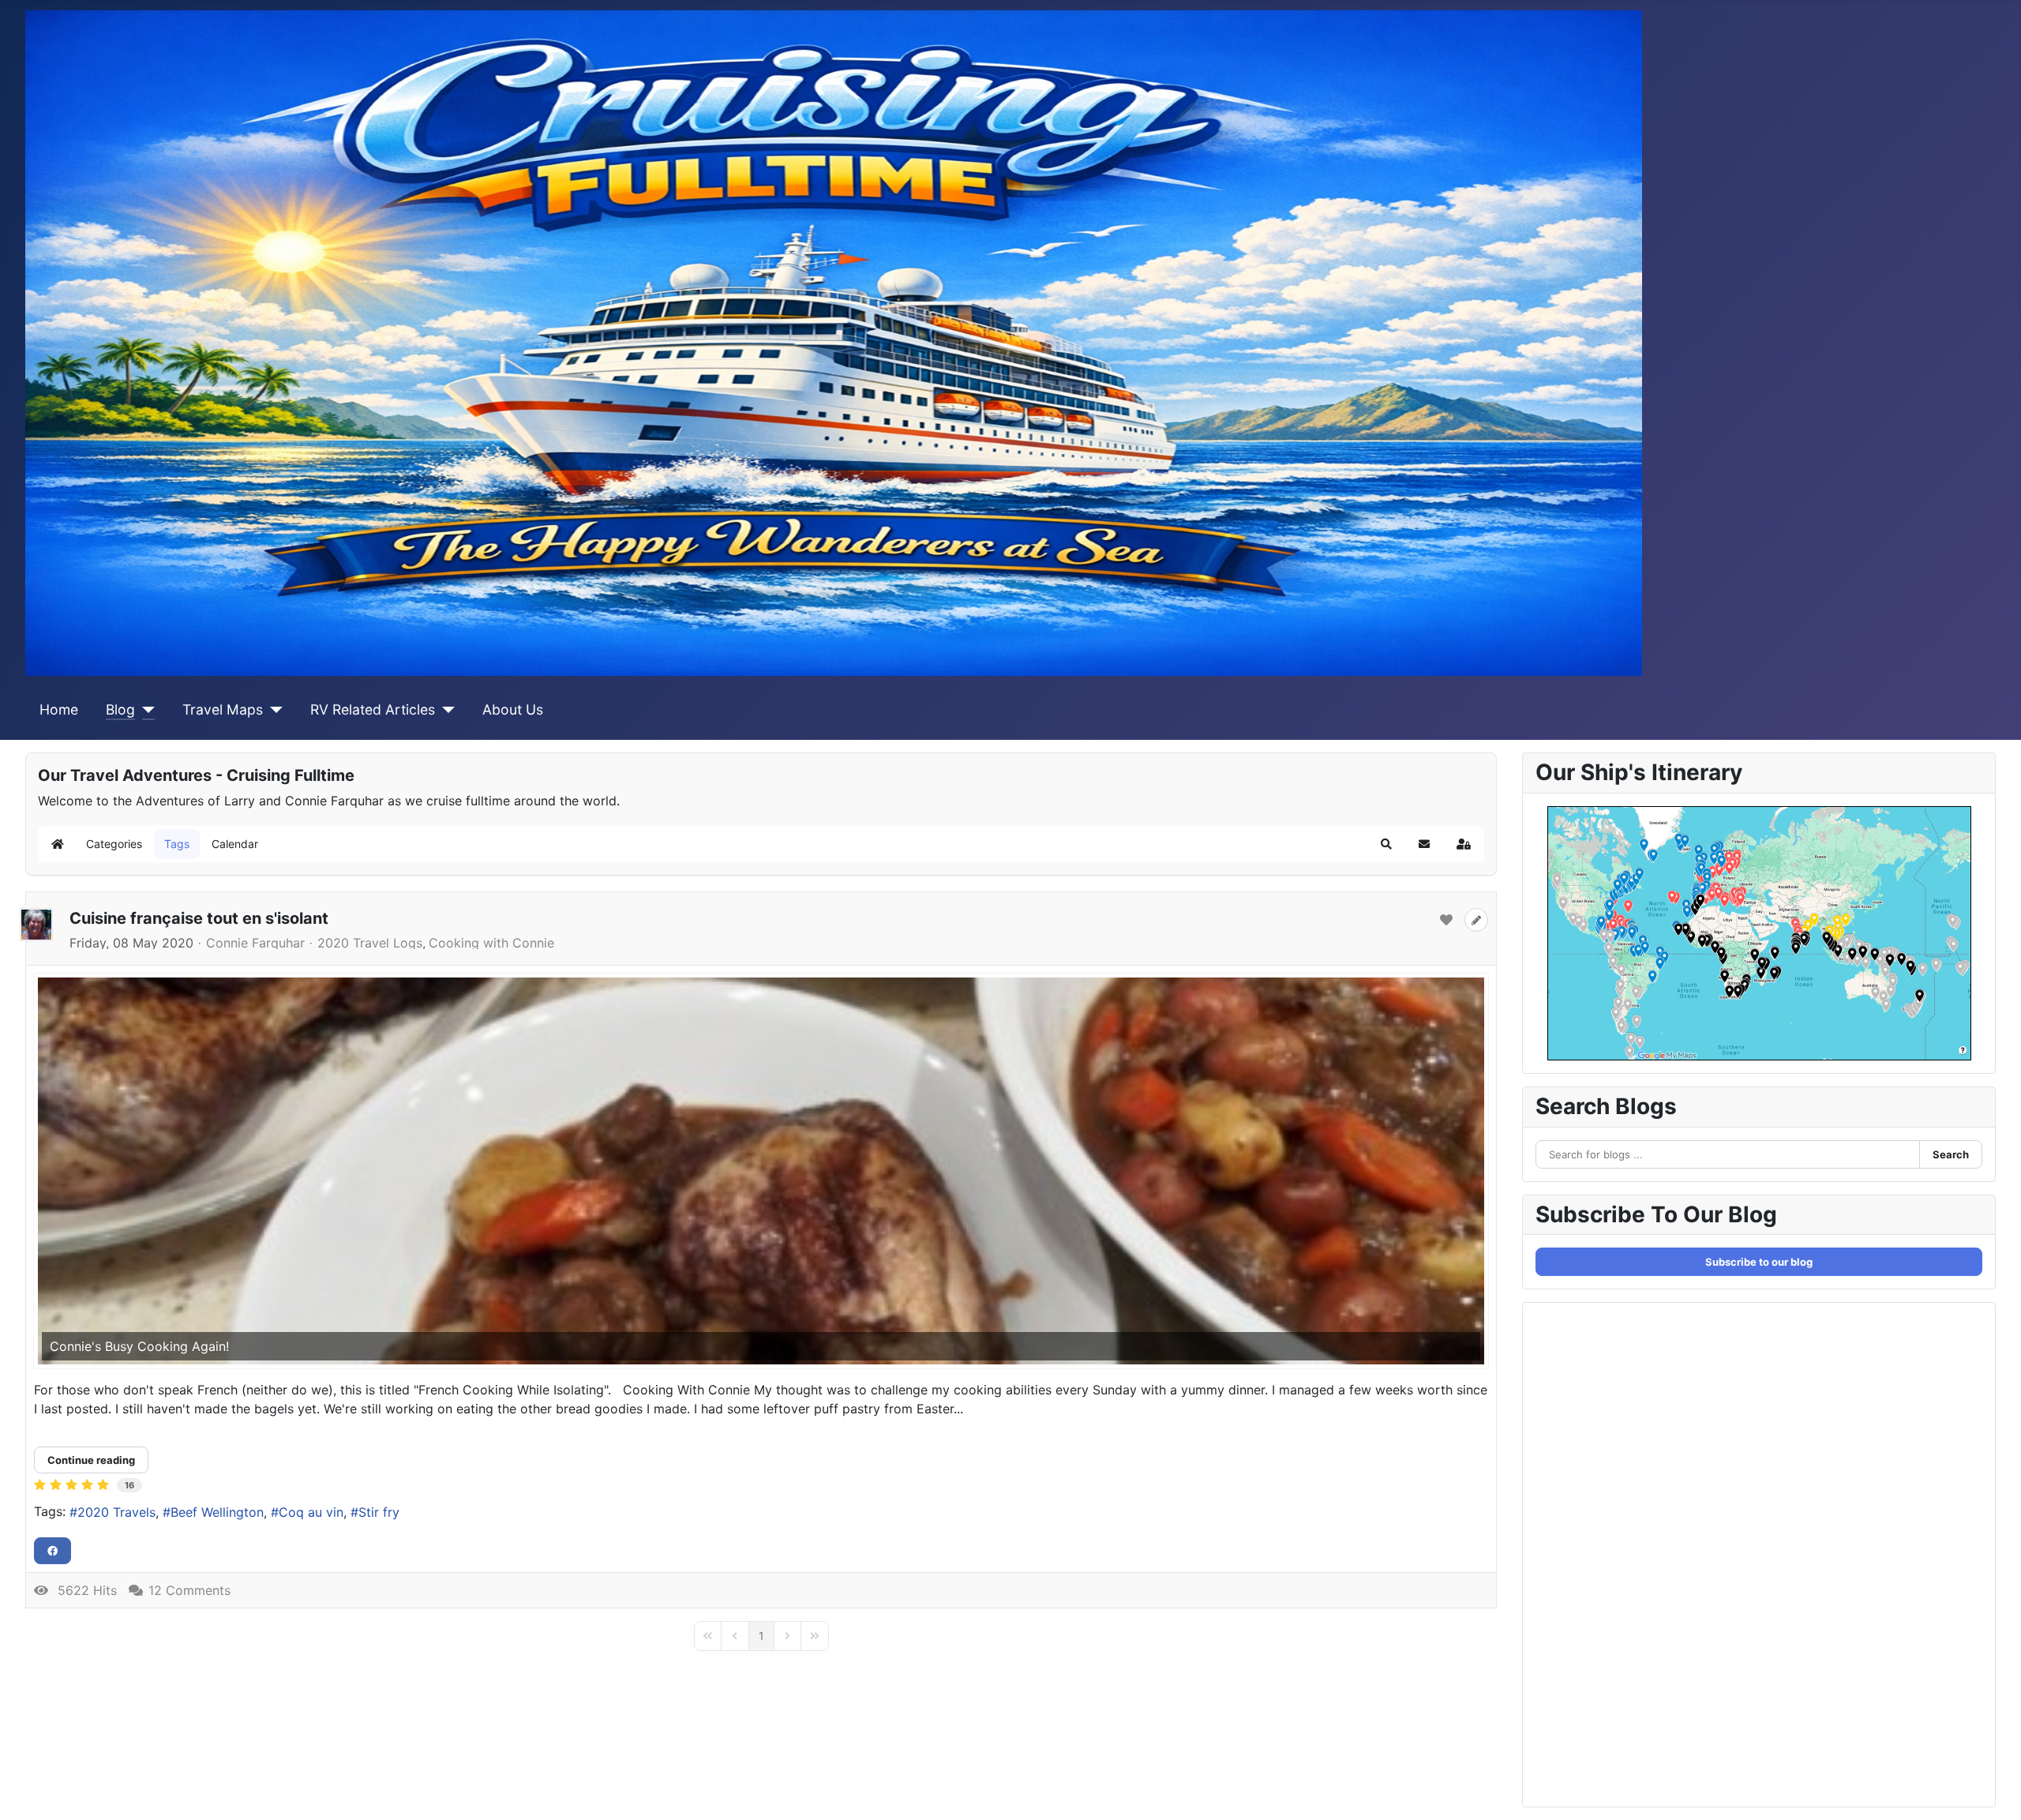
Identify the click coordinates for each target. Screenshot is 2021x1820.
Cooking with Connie (491, 943)
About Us (513, 709)
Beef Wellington (217, 1512)
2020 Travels (116, 1512)
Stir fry (379, 1512)
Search (1951, 1154)
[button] (1386, 844)
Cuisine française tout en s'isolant (199, 918)
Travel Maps (223, 709)
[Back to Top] (1993, 1791)
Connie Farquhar (255, 943)
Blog (120, 709)
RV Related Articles (373, 709)
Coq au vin (311, 1512)
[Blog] (145, 710)
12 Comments (189, 1590)
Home (59, 709)
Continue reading (91, 1460)
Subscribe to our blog (1759, 1262)
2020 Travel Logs (370, 943)
